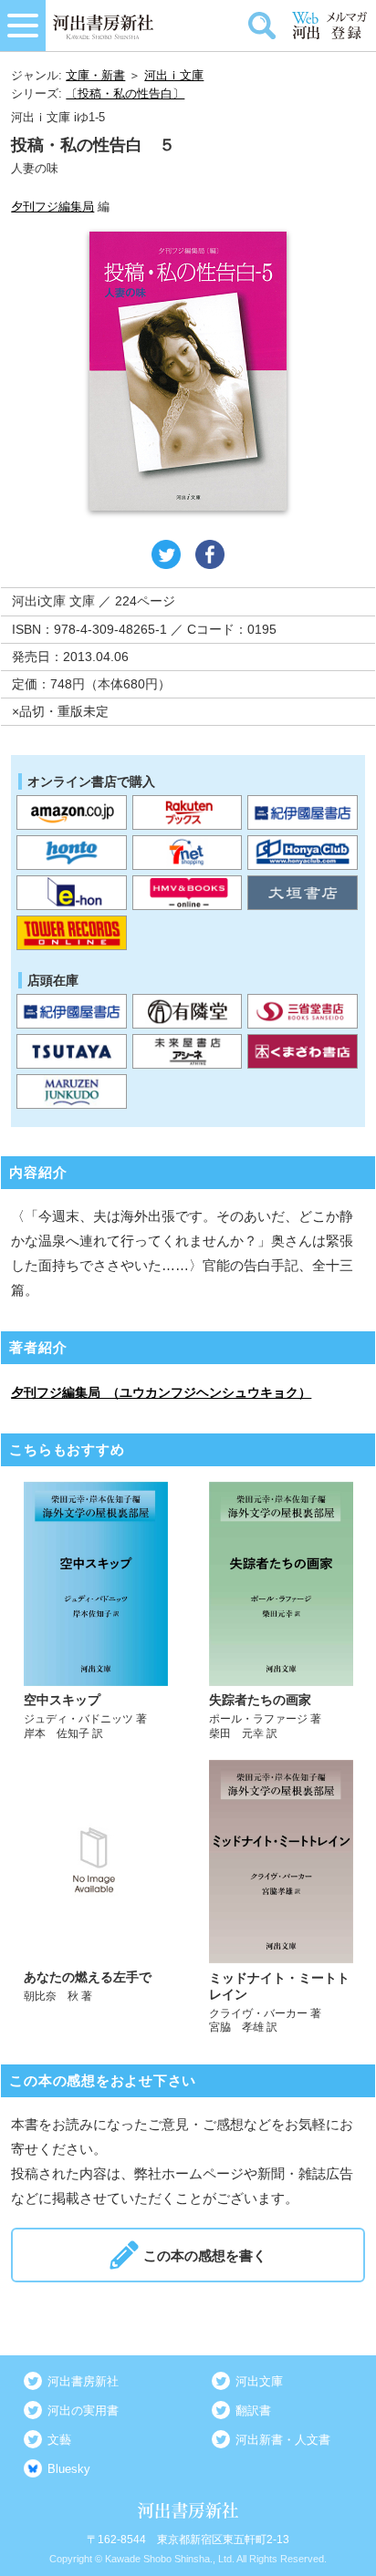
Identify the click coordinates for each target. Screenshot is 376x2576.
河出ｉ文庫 (174, 75)
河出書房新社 (83, 2381)
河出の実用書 (83, 2410)
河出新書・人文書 (283, 2440)
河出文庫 (259, 2381)
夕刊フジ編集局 (52, 207)
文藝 (59, 2440)
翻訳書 (253, 2410)
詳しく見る (95, 1611)
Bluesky (69, 2469)
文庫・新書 (95, 75)
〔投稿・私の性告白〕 (125, 93)
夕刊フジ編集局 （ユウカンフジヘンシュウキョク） (161, 1392)
